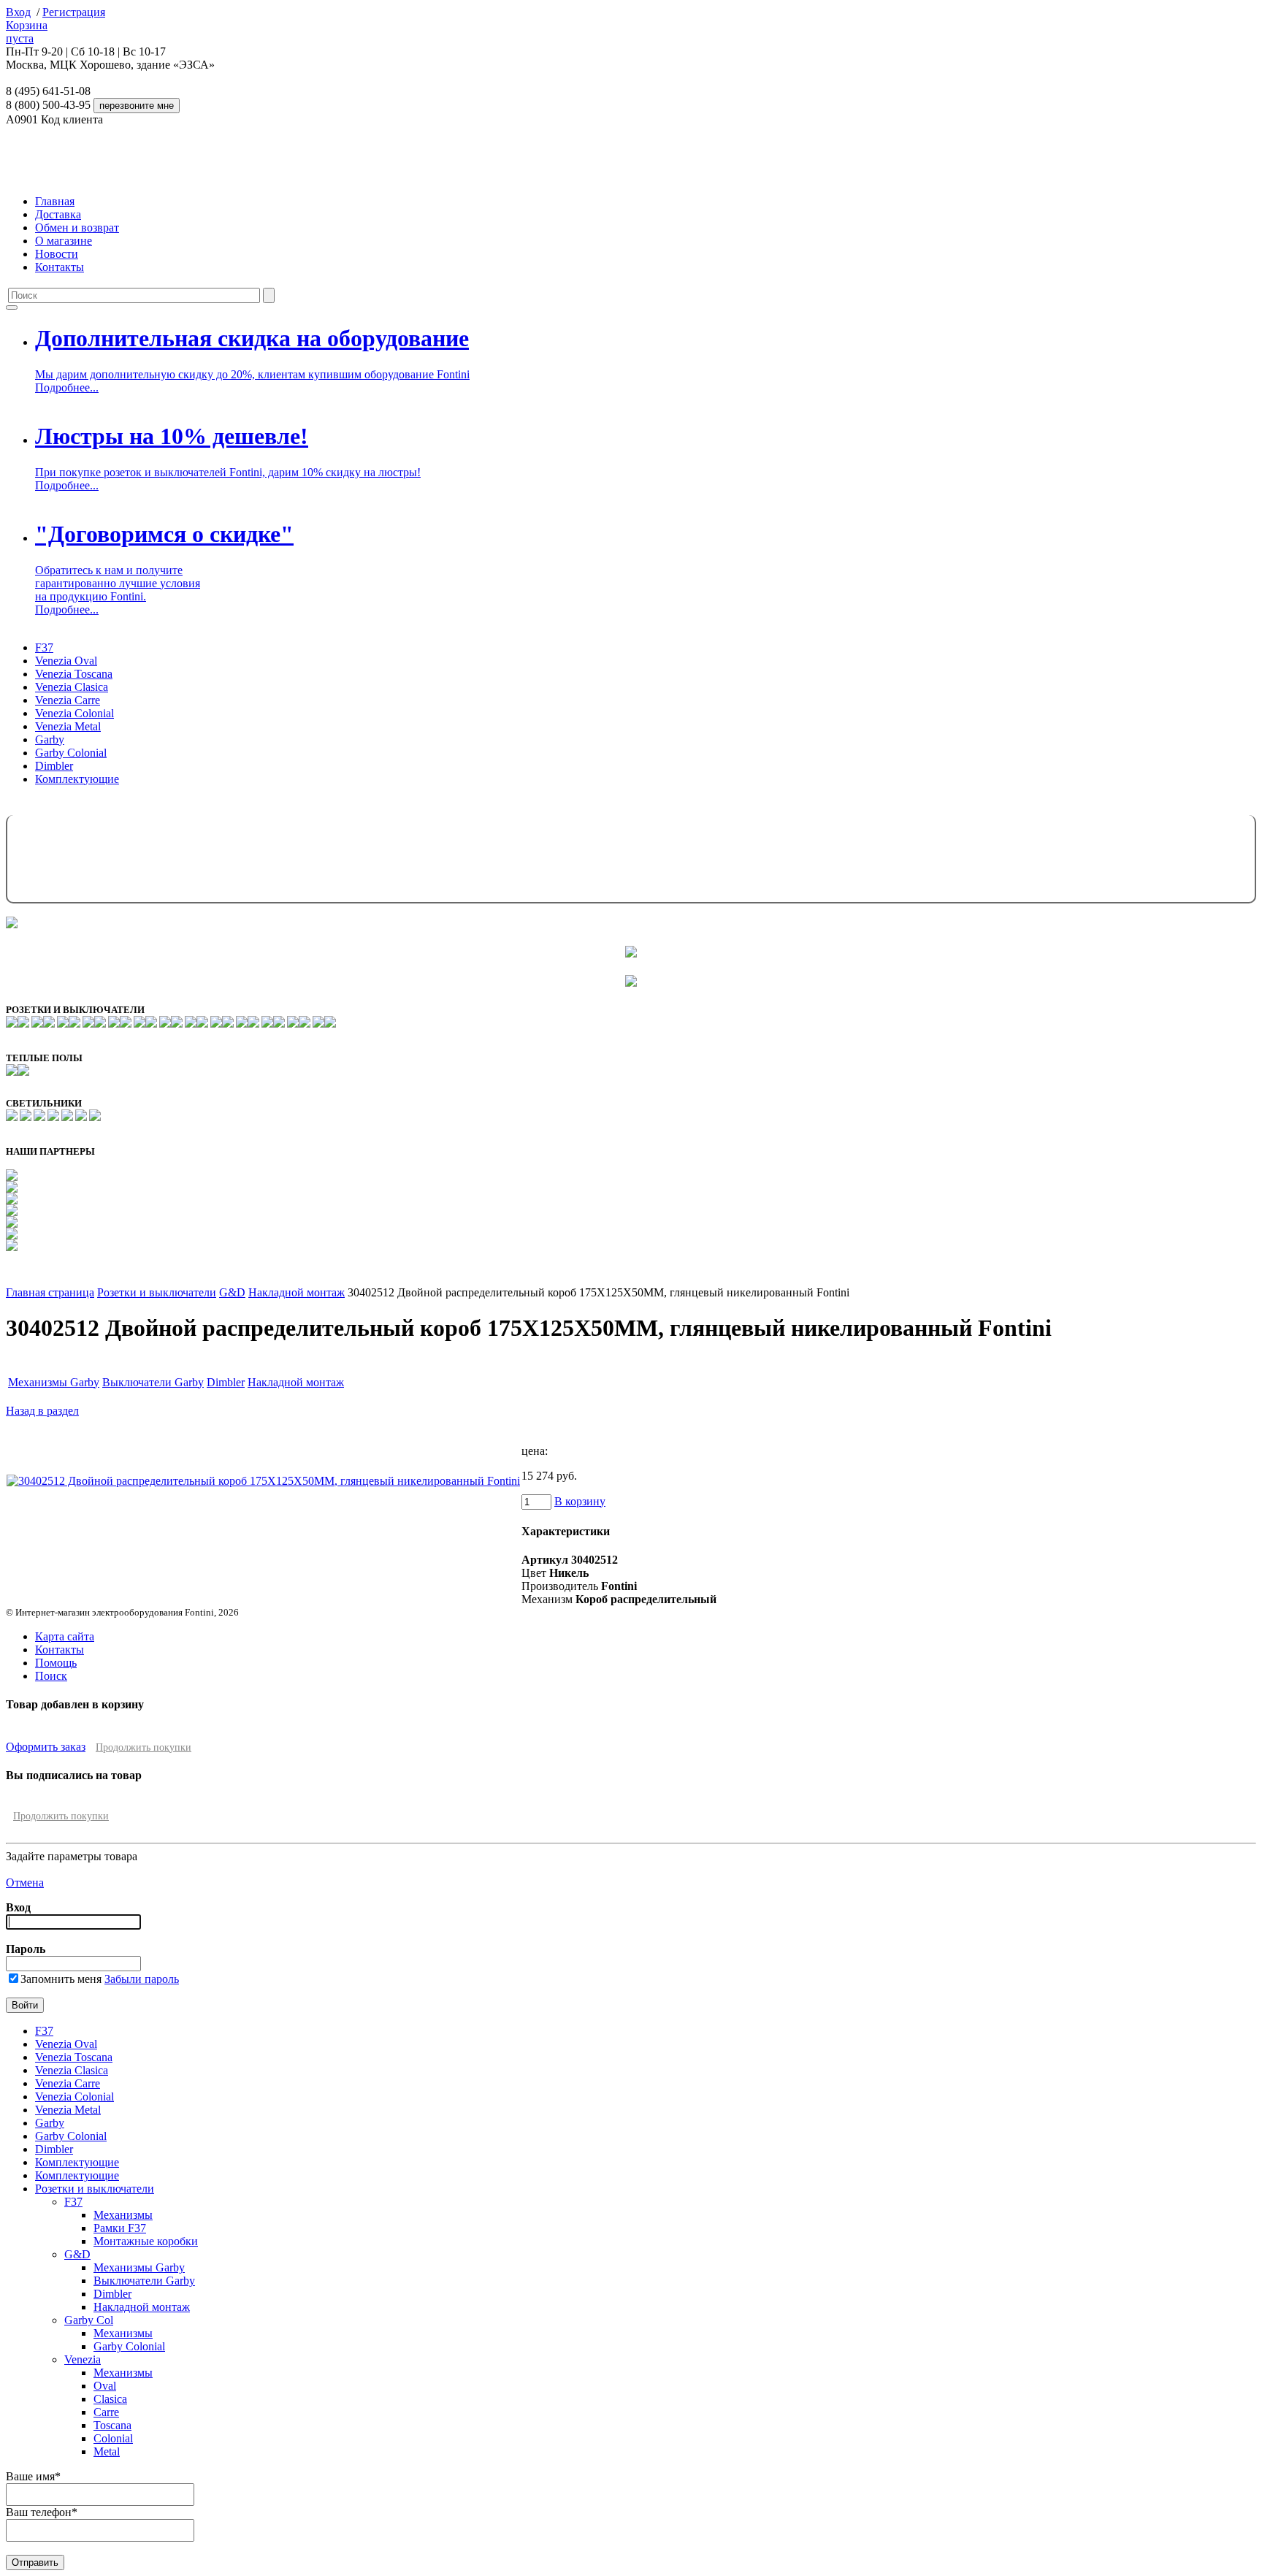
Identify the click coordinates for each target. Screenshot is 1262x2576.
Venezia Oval (66, 661)
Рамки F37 (120, 2228)
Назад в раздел (42, 1411)
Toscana (112, 2425)
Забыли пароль (142, 1979)
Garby (50, 739)
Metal (107, 2451)
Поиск (51, 1676)
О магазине (64, 241)
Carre (106, 2412)
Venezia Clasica (72, 687)
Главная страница (50, 1292)
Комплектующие (77, 779)
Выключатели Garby (153, 1382)
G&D (232, 1292)
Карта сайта (65, 1636)
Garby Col (89, 2320)
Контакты (60, 267)
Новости (57, 254)
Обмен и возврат (77, 228)
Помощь (56, 1663)
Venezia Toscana (74, 674)
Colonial (113, 2438)
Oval (105, 2386)
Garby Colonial (71, 753)
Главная (55, 201)
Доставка (58, 214)
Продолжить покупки (144, 1747)
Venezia (83, 2359)
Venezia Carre (68, 700)
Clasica (110, 2399)
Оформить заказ (46, 1747)
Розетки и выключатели (157, 1292)
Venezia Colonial (74, 713)
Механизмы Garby (54, 1382)
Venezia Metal (68, 726)
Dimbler (54, 766)
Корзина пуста (27, 32)
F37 (44, 647)
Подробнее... (67, 387)
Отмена (25, 1883)
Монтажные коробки (146, 2241)
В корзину (580, 1501)
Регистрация (74, 12)
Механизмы (123, 2215)
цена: (535, 1451)
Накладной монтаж (297, 1292)
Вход (18, 12)
